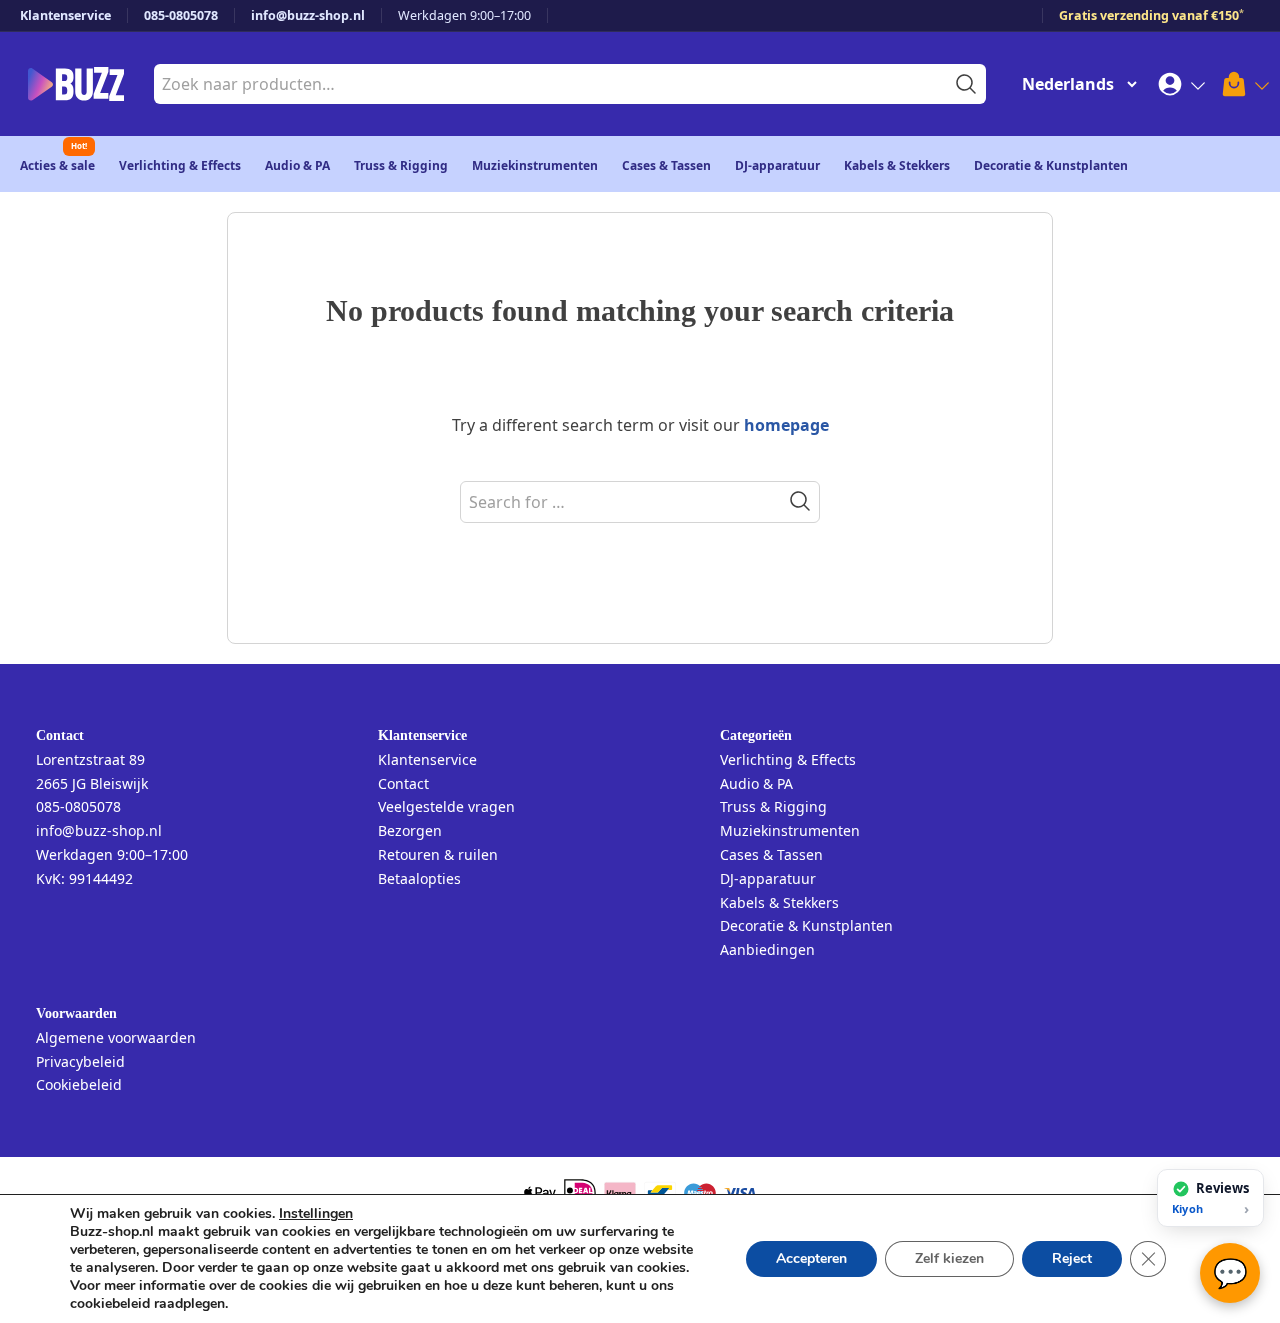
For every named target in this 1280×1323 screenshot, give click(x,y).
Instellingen (316, 1214)
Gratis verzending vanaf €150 (1151, 15)
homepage (786, 425)
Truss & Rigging (401, 165)
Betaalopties (419, 878)
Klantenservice (65, 15)
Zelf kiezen (949, 1258)
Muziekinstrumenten (535, 165)
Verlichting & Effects (180, 165)
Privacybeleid (80, 1061)
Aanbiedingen (767, 949)
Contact (403, 783)
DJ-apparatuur (777, 165)
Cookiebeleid (79, 1084)
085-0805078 (181, 15)
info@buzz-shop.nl (308, 15)
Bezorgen (410, 830)
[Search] (800, 501)
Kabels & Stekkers (897, 165)
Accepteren (811, 1258)
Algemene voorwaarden (116, 1037)
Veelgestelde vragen (446, 806)
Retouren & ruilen (438, 854)
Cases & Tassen (666, 165)
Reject (1072, 1258)
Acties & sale (57, 165)
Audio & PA (297, 165)
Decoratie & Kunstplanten (1051, 165)
